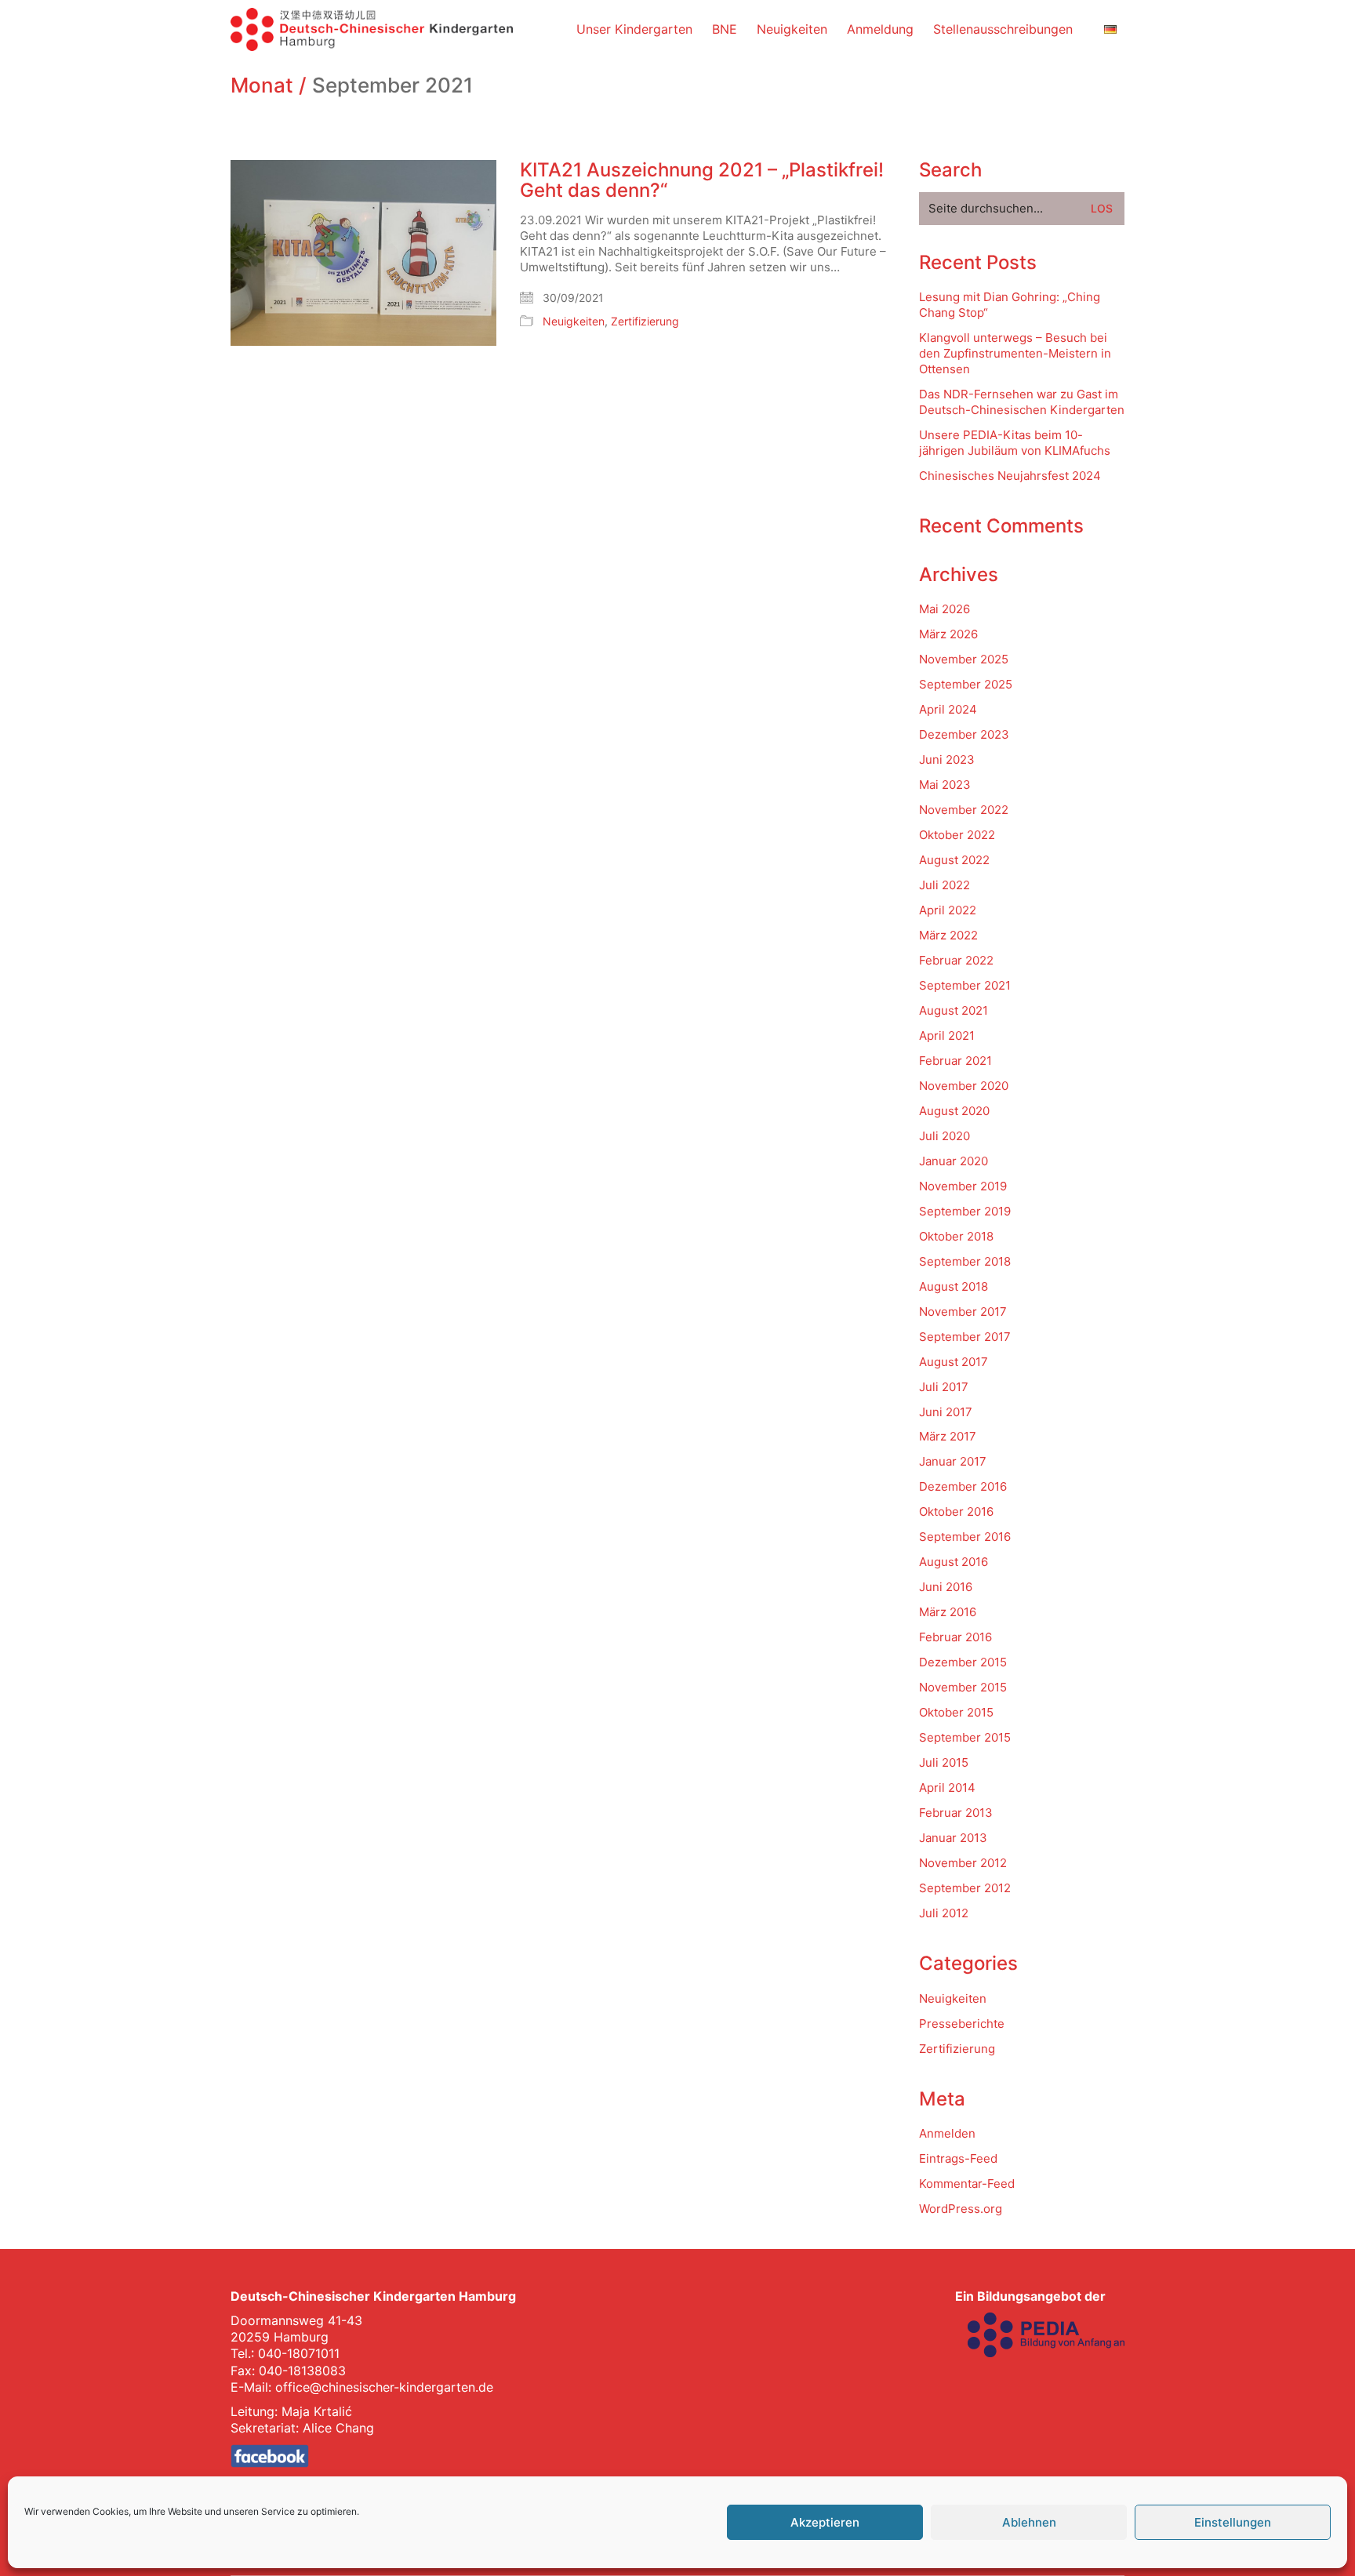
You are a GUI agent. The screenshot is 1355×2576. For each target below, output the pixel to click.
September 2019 (965, 1211)
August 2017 (954, 1362)
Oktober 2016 (956, 1511)
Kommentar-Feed (967, 2184)
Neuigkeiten (574, 321)
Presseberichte (962, 2024)
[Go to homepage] (372, 29)
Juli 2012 (944, 1913)
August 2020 (954, 1111)
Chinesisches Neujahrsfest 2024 (1010, 476)
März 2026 (948, 634)
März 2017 (948, 1436)
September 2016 (965, 1537)
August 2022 (954, 860)
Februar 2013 (956, 1813)
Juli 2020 (945, 1136)
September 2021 (965, 985)
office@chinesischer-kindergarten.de (384, 2387)
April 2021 (947, 1035)
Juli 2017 (944, 1387)
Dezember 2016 (963, 1486)
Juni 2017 (946, 1412)
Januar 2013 (953, 1838)
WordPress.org (961, 2209)
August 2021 (954, 1010)
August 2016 (954, 1562)
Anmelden (947, 2133)
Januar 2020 (954, 1161)
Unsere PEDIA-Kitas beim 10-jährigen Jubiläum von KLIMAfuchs (1015, 443)
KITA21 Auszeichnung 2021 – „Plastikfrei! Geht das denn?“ (702, 181)
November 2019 (963, 1186)
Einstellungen (1233, 2522)
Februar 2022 (956, 960)
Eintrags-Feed (958, 2158)
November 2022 (964, 810)
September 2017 (965, 1337)
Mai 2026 (945, 609)
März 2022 (948, 935)
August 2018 (954, 1286)
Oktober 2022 (957, 835)
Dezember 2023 (964, 734)
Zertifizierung (645, 321)
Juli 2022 (945, 885)
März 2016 (948, 1612)
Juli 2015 (944, 1762)
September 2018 (965, 1261)
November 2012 (963, 1863)
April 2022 (948, 910)
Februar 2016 (955, 1637)
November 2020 (964, 1086)
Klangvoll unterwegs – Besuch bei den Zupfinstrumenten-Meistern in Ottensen (1015, 353)
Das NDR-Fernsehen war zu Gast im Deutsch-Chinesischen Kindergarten (1022, 402)
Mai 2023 (945, 785)
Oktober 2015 (956, 1712)
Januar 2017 (953, 1461)
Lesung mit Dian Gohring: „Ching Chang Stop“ (1010, 305)
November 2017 (963, 1312)
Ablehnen (1029, 2522)
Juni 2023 (947, 759)
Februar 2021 (955, 1061)
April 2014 (947, 1788)
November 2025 (964, 659)
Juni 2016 (946, 1587)
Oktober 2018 (956, 1236)
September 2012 (965, 1888)
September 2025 (966, 684)
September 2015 (965, 1737)
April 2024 (948, 709)
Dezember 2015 (963, 1662)
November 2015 (963, 1687)
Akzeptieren (825, 2522)
